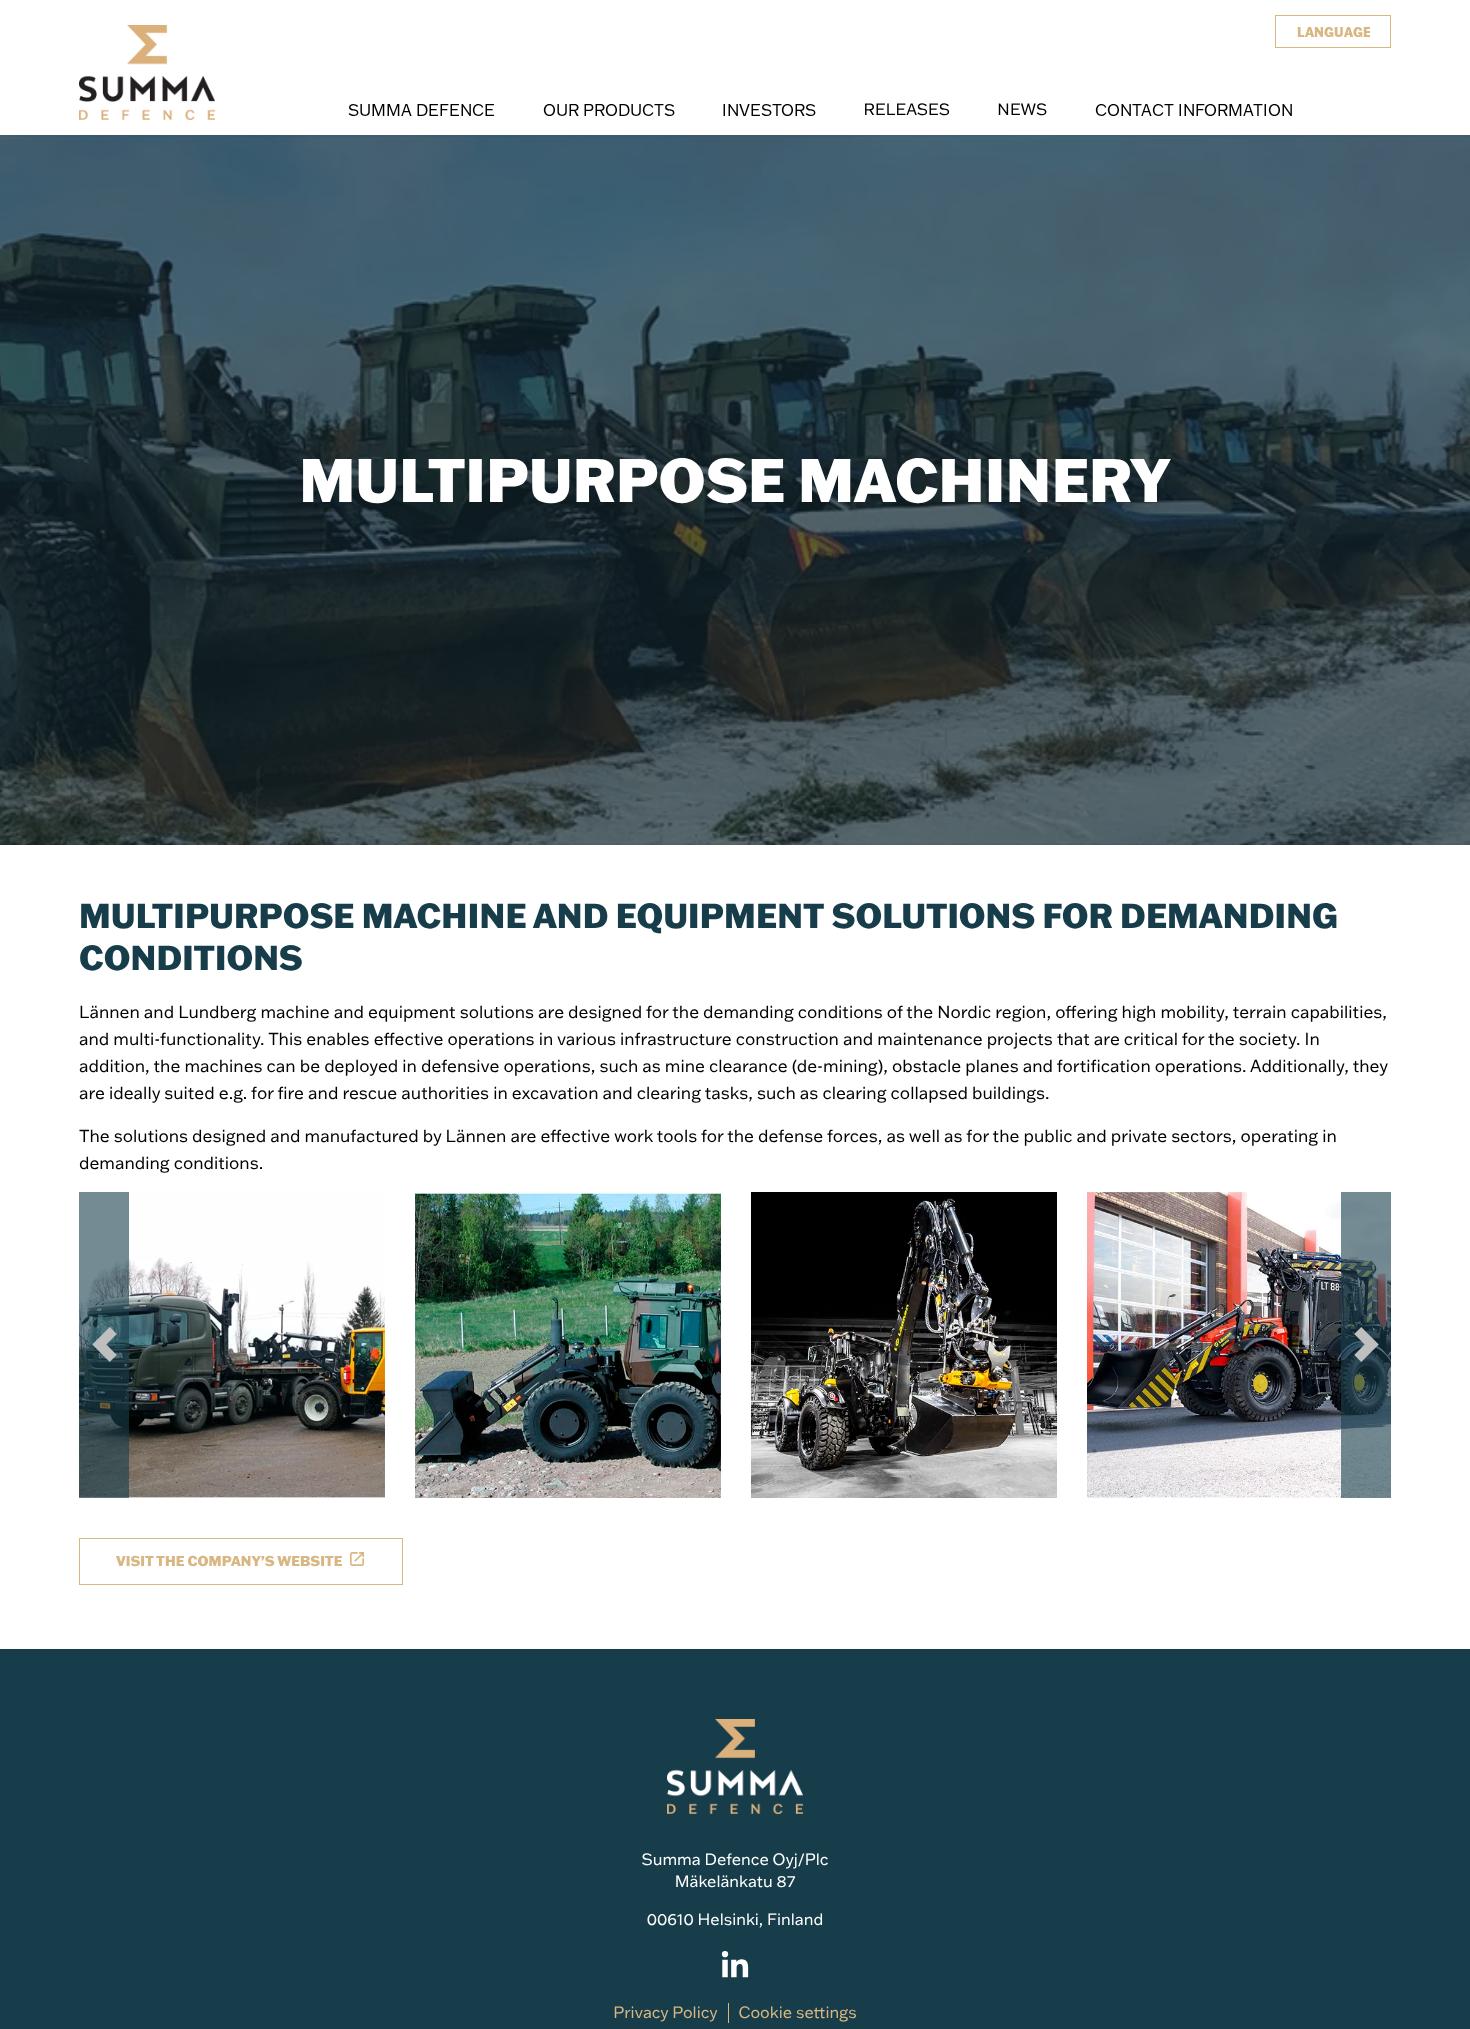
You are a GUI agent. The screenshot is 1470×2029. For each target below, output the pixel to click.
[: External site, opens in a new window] (735, 1966)
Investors (769, 110)
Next (1366, 1345)
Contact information (1194, 110)
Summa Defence (421, 110)
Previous (104, 1345)
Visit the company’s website (229, 1561)
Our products (609, 110)
